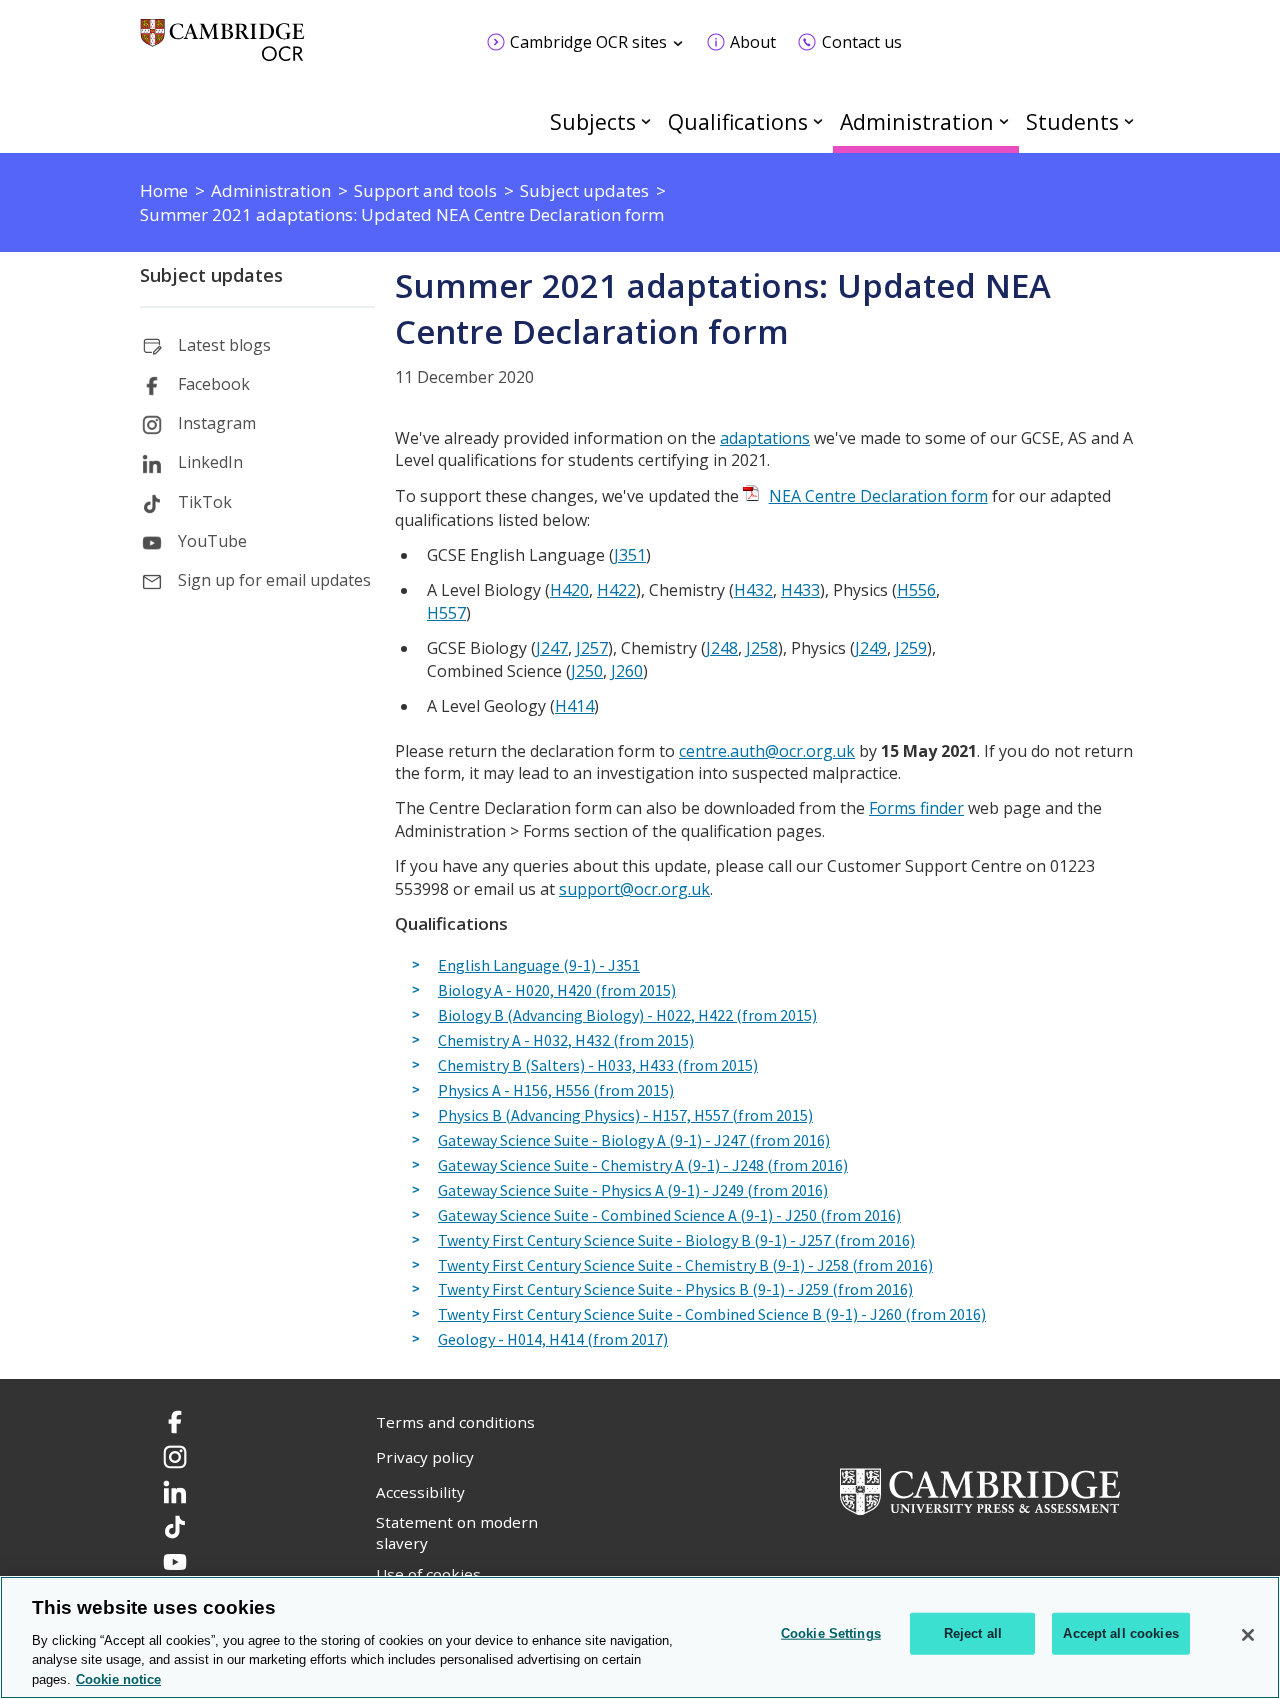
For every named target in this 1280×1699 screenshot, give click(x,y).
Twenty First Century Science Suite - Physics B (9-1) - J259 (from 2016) (675, 1290)
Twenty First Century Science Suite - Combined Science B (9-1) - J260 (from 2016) (712, 1315)
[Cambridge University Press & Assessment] (980, 1490)
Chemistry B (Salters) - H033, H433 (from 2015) (598, 1066)
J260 (627, 671)
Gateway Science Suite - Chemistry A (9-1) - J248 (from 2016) (643, 1166)
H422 (616, 590)
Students (1072, 121)
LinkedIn (210, 462)
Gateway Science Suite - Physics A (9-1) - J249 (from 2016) (633, 1191)
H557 (446, 613)
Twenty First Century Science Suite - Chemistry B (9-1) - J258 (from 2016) (685, 1266)
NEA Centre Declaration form (878, 496)
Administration (917, 121)
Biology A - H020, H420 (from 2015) (557, 991)
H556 (916, 590)
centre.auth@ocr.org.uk (767, 751)
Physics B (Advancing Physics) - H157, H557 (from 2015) (625, 1116)
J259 (911, 648)
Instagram (217, 423)
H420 (569, 590)
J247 (552, 648)
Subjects (593, 121)
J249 (871, 648)
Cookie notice (118, 1678)
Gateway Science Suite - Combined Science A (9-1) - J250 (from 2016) (669, 1216)
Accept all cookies (1120, 1633)
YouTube (212, 541)
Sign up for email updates (274, 580)
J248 (722, 648)
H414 (574, 706)
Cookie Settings (831, 1633)
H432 (753, 590)
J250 (587, 671)
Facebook (214, 384)
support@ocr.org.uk (634, 889)
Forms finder (916, 808)
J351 (630, 555)
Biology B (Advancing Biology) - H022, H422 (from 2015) (627, 1016)
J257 (592, 648)
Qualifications (738, 121)
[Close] (1248, 1635)
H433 (800, 590)
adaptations (765, 438)
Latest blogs (224, 345)
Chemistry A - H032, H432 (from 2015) (566, 1041)
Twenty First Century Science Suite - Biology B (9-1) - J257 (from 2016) (676, 1241)
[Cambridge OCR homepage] (222, 49)
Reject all (973, 1633)
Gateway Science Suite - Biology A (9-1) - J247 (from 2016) (634, 1141)
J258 (762, 648)
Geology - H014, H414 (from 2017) (553, 1340)
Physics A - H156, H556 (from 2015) (556, 1091)
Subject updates (211, 275)
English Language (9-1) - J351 (539, 966)
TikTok (205, 502)
